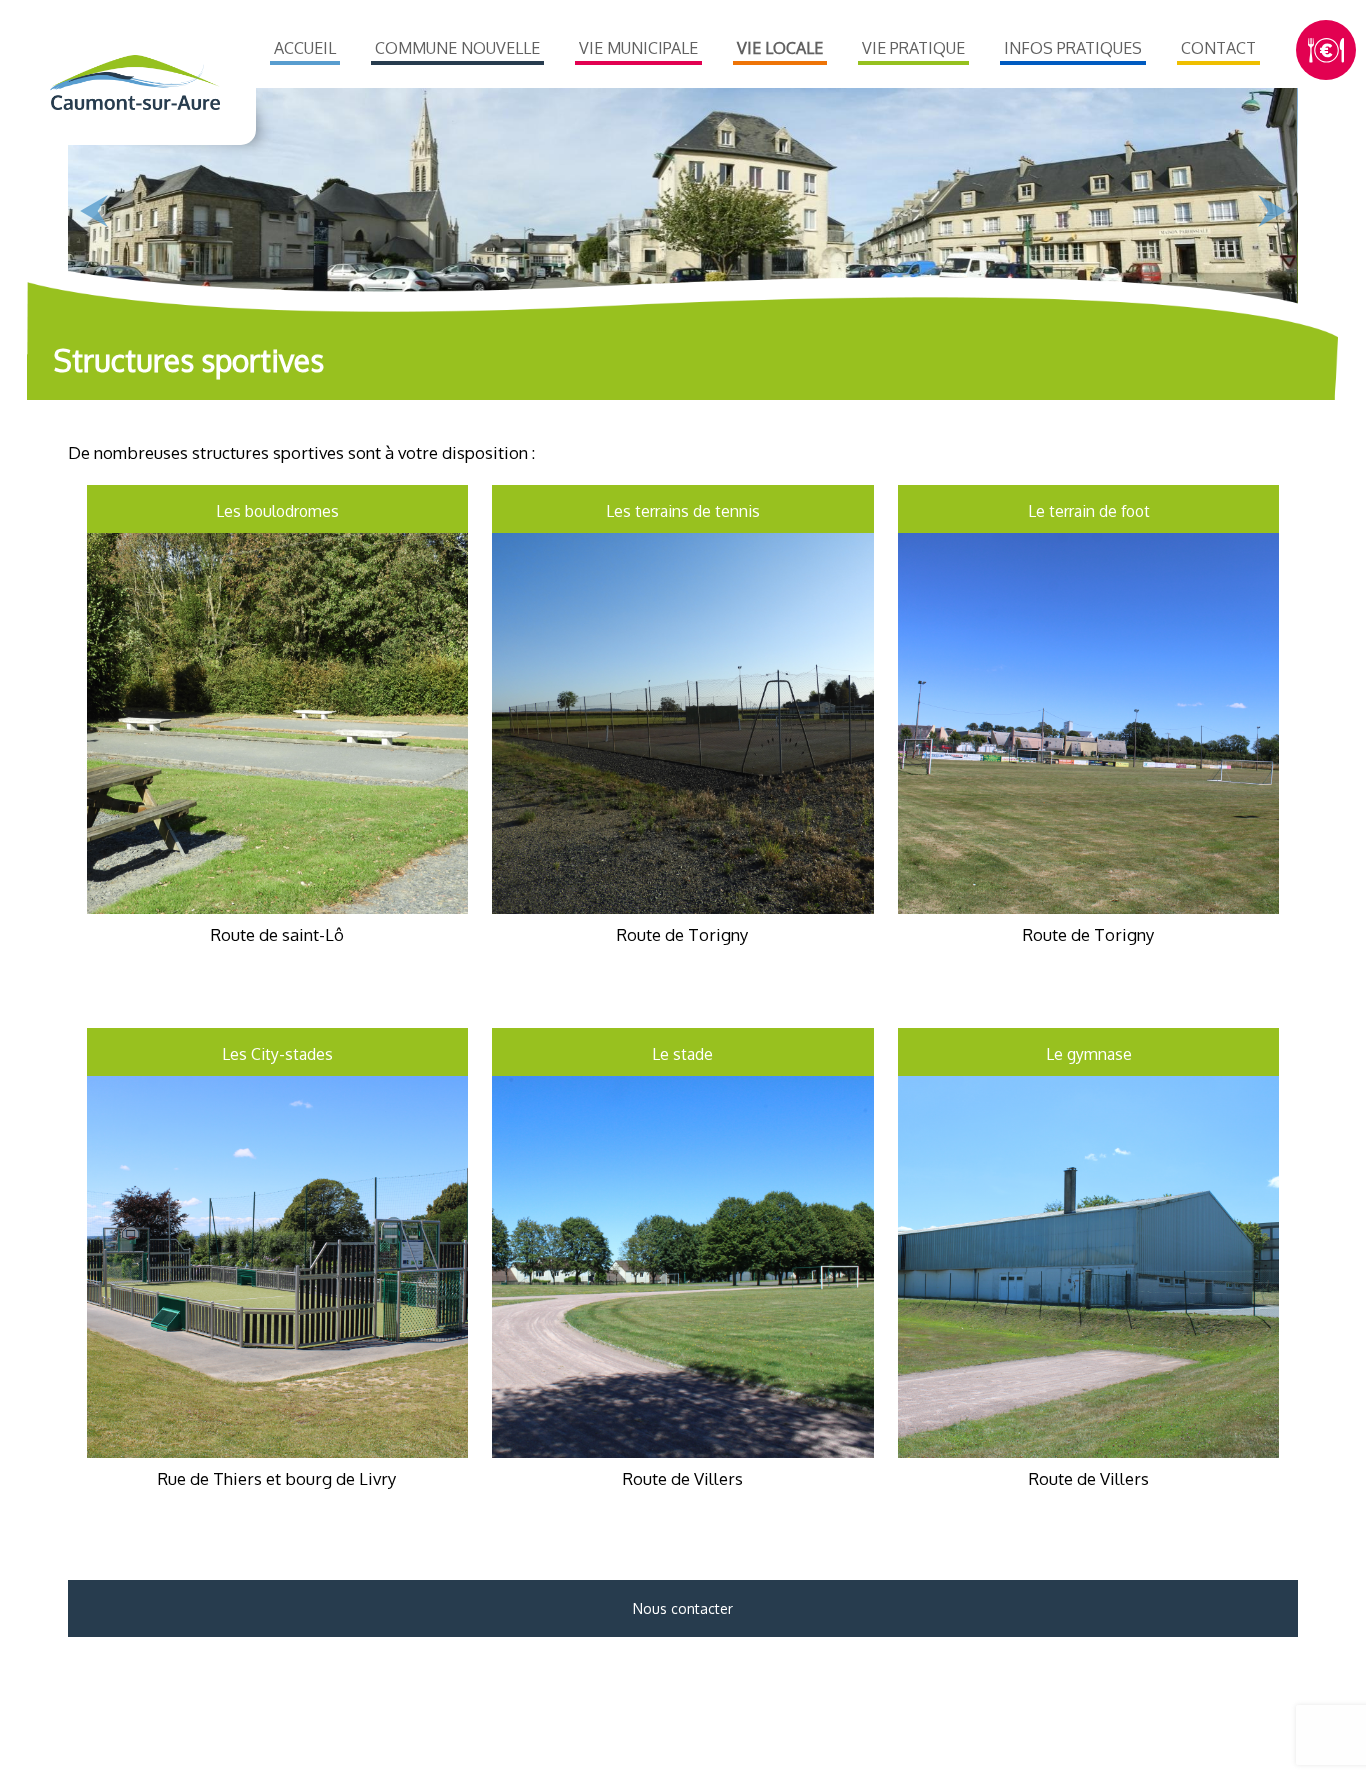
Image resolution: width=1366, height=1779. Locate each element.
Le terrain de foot (1089, 511)
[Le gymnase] (1088, 1449)
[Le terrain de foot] (1088, 905)
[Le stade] (682, 1449)
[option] (682, 206)
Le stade (682, 1054)
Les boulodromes (277, 511)
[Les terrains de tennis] (682, 905)
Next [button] (1272, 211)
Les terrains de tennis (683, 511)
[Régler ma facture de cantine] (1326, 50)
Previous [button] (94, 211)
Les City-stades (277, 1054)
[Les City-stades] (277, 1449)
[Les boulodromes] (277, 905)
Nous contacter (683, 1608)
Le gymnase (1089, 1054)
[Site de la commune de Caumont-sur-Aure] (133, 82)
